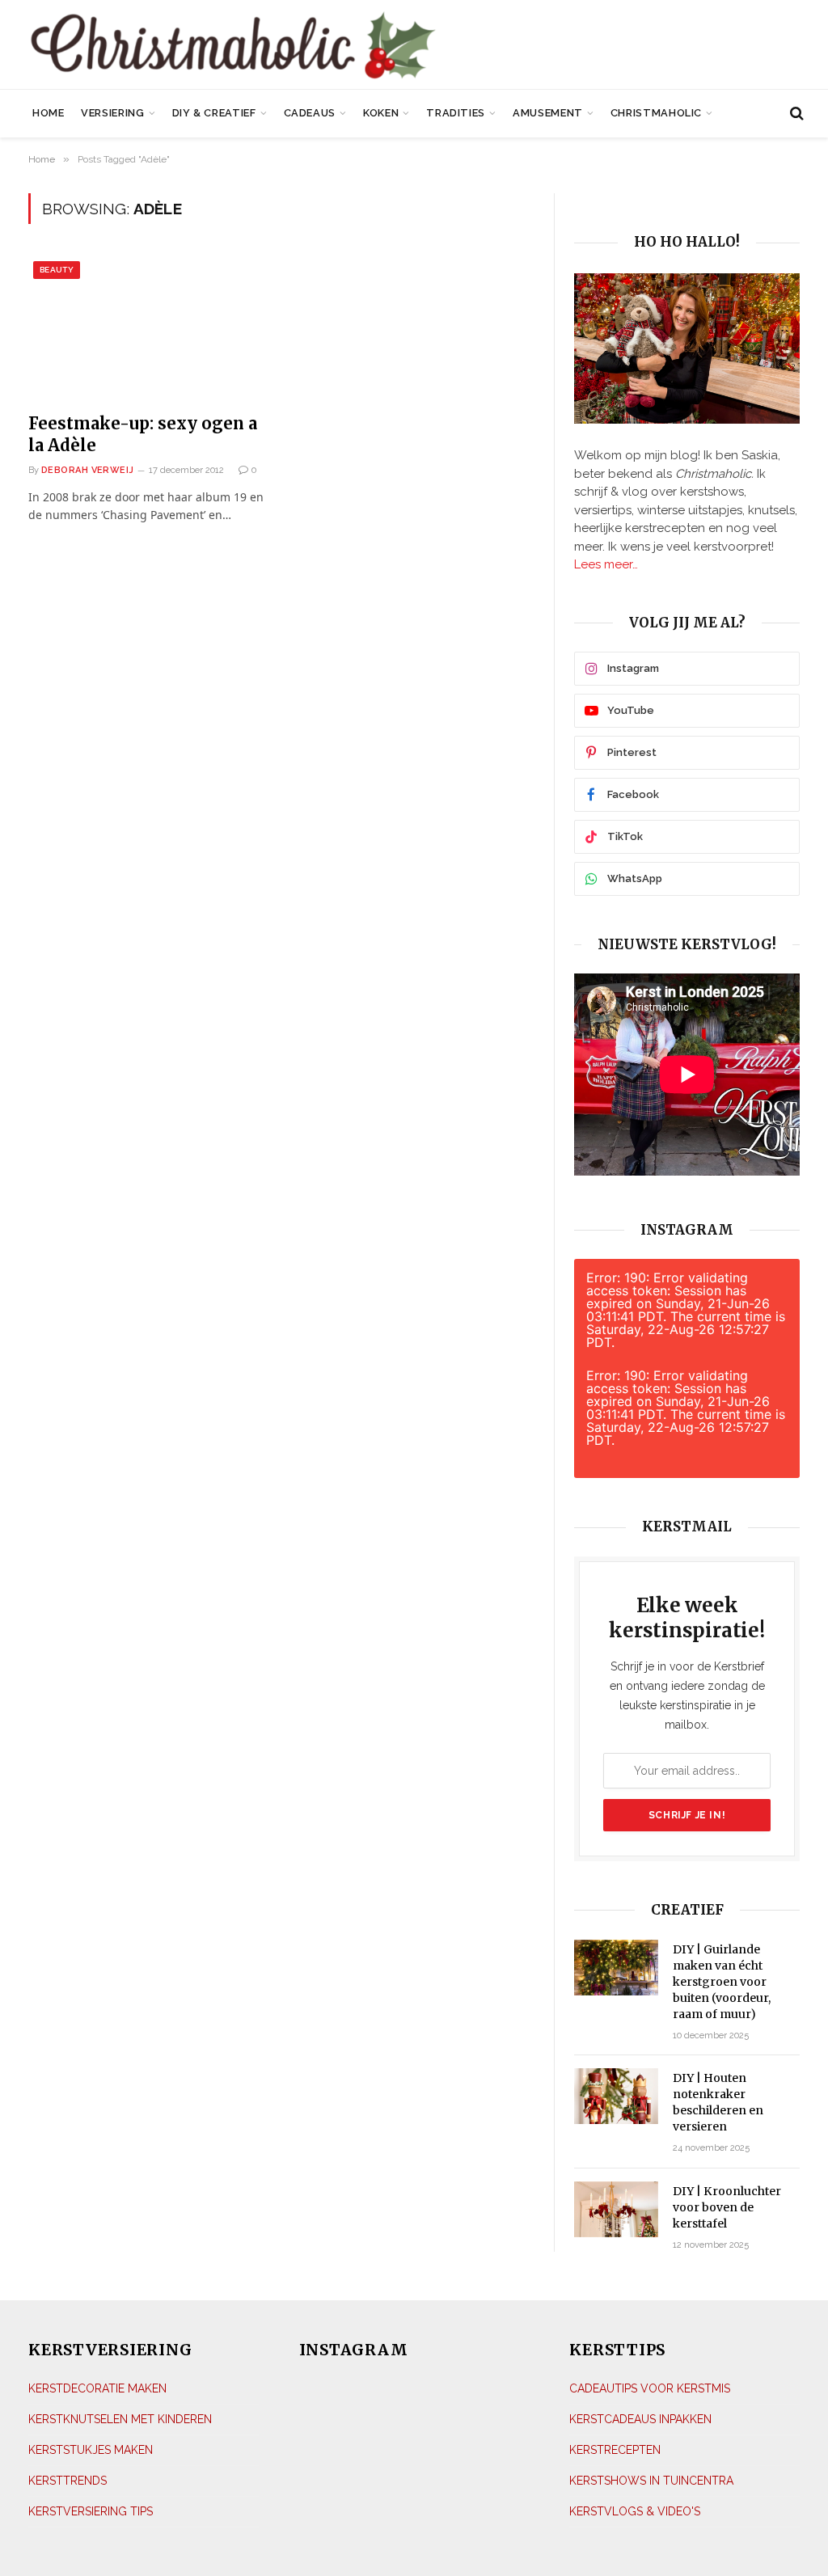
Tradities (456, 113)
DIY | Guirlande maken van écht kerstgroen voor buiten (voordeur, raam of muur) (722, 1982)
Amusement (548, 113)
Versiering (112, 113)
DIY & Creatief (214, 113)
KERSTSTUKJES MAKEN (91, 2450)
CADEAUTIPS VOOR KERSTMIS (650, 2388)
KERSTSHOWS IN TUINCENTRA (651, 2481)
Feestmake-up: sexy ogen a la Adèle (143, 434)
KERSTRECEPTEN (615, 2450)
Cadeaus (310, 113)
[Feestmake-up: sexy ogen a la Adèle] (148, 328)
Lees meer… (606, 564)
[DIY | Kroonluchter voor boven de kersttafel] (616, 2209)
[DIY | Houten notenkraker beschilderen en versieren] (616, 2096)
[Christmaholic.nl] (291, 46)
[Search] (795, 114)
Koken (381, 113)
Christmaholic (656, 113)
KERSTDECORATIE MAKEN (97, 2388)
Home (49, 113)
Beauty (57, 270)
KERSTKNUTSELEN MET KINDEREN (120, 2419)
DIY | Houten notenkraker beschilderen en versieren (718, 2102)
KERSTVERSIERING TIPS (91, 2511)
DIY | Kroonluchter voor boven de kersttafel (727, 2207)
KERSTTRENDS (68, 2481)
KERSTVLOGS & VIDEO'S (635, 2511)
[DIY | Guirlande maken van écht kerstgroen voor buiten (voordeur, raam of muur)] (616, 1968)
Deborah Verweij (88, 470)
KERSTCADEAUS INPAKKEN (640, 2419)
